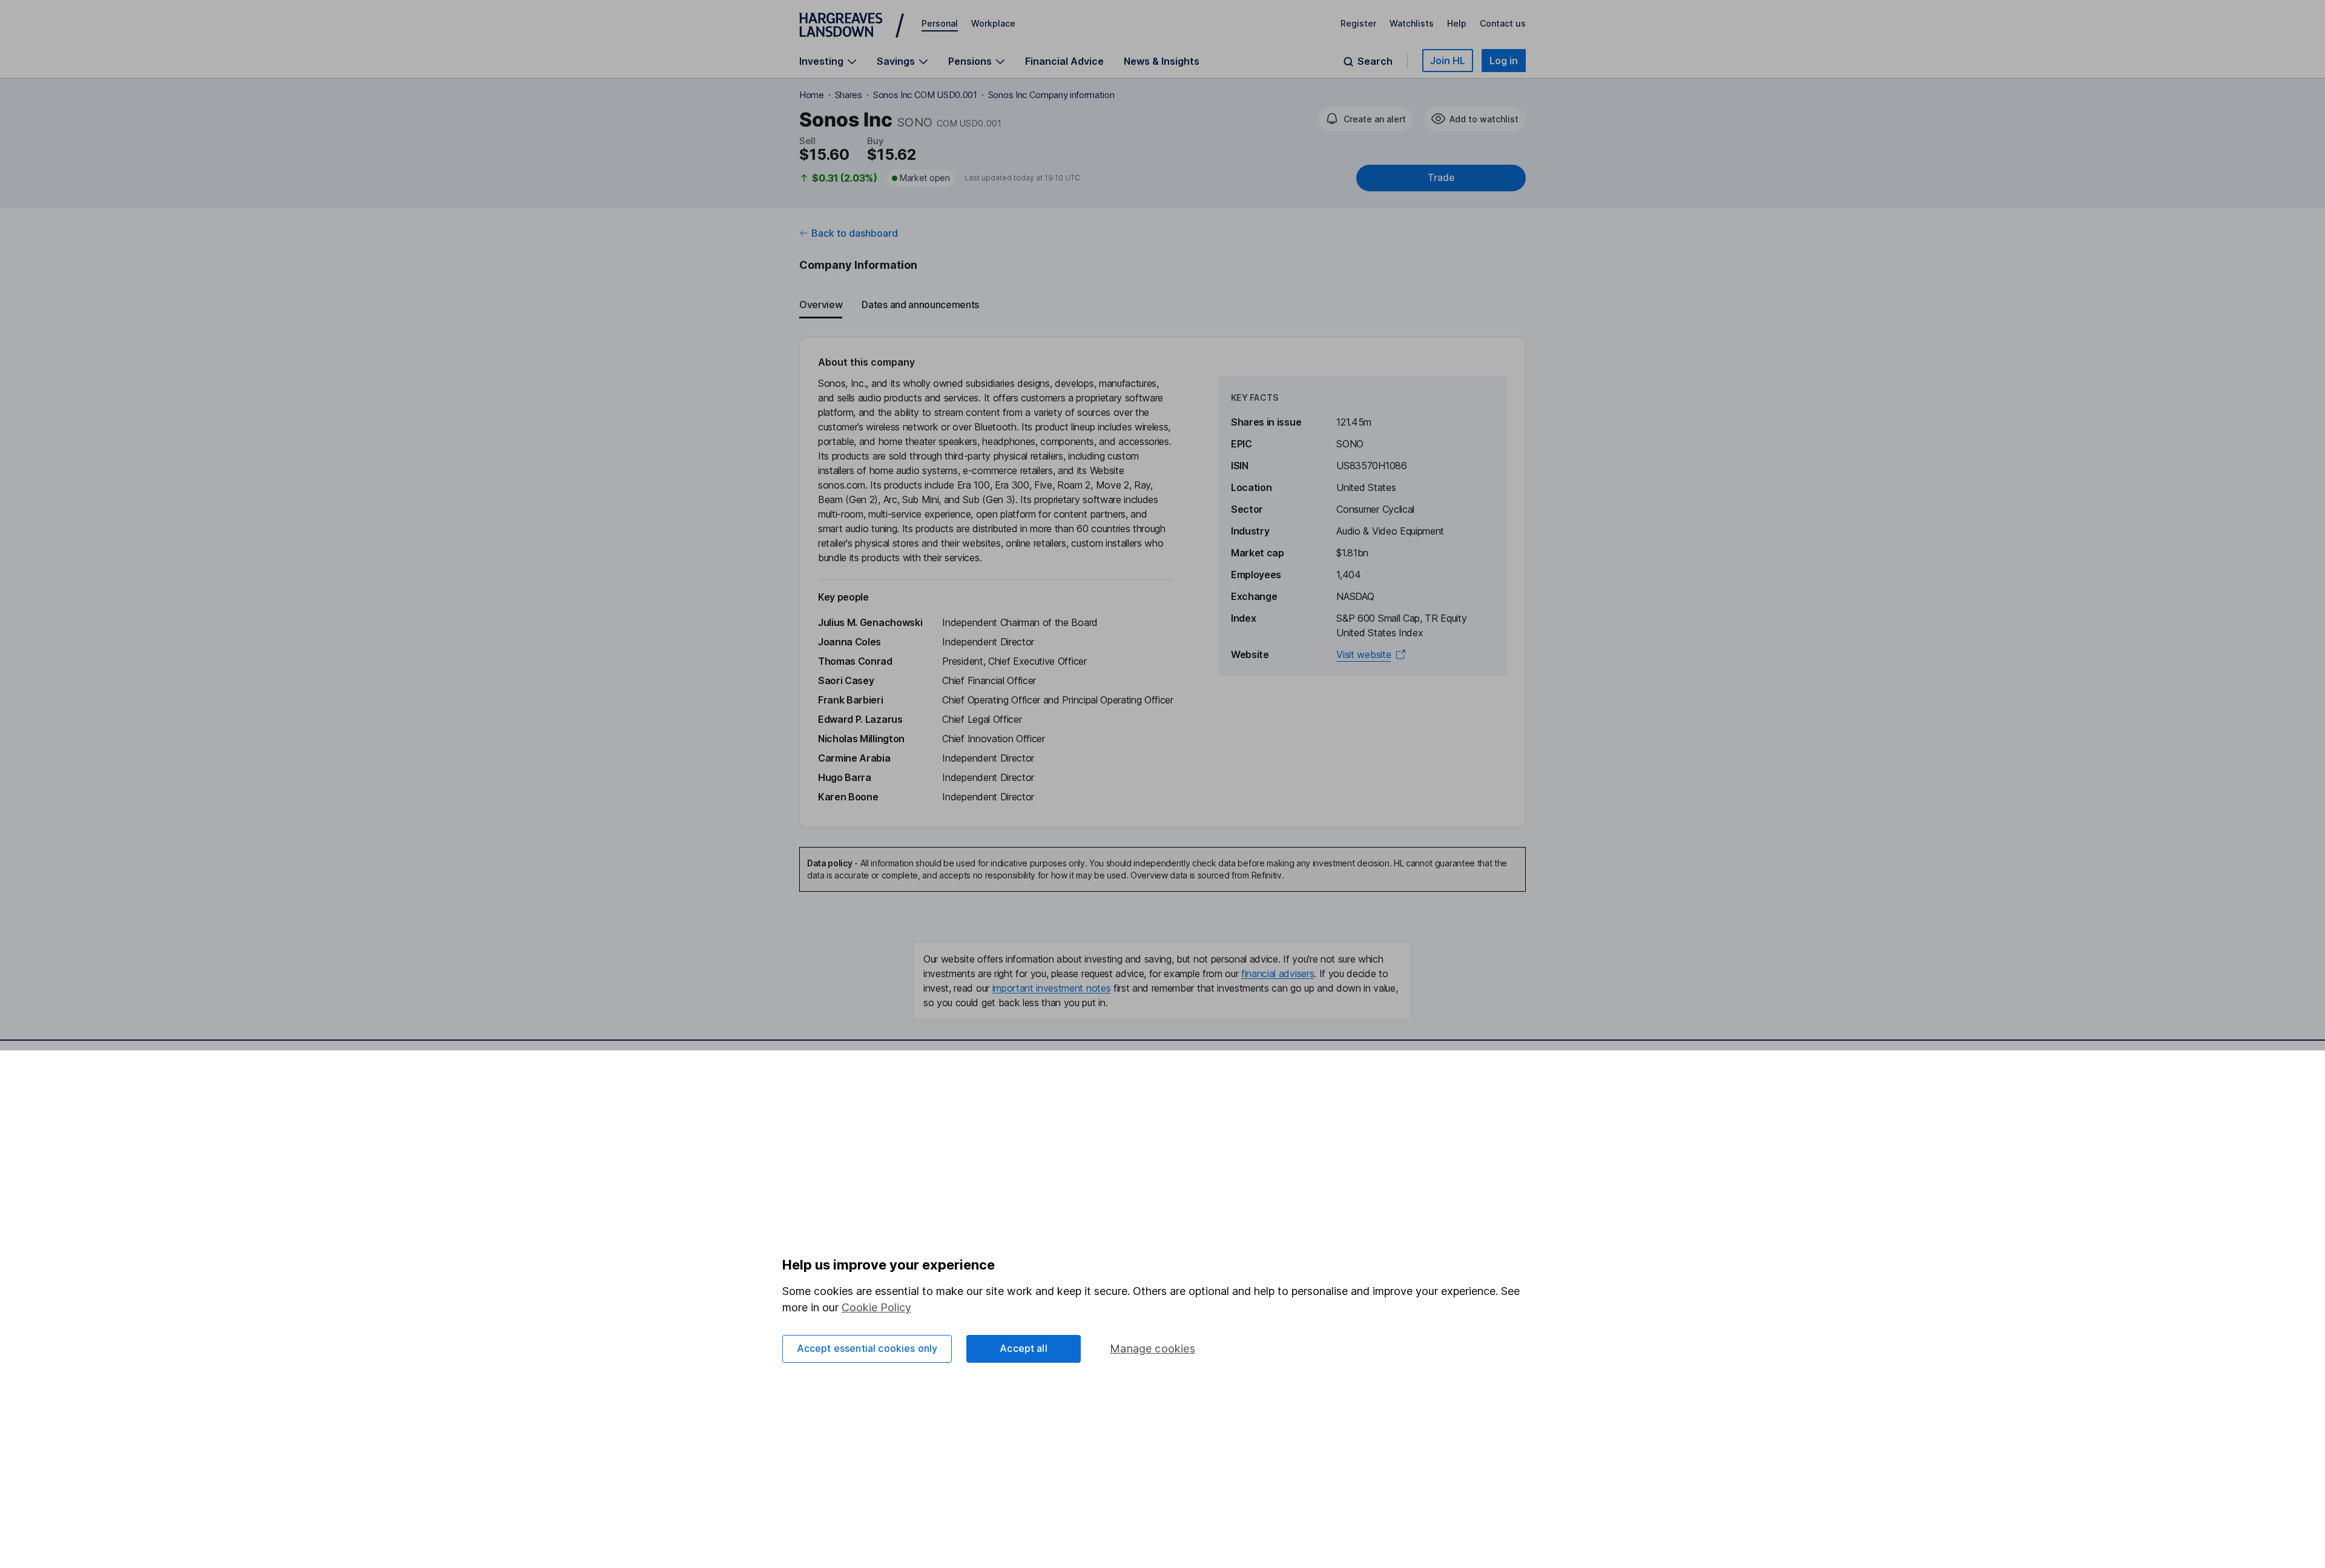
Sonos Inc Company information (1051, 95)
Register (1358, 23)
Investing (821, 61)
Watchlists (1412, 23)
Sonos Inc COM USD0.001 (925, 95)
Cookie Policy (876, 1307)
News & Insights (1162, 61)
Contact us (1503, 23)
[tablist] (1162, 305)
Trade (1441, 178)
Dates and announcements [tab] (920, 305)
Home (812, 95)
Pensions (970, 61)
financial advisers (1278, 973)
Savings (896, 61)
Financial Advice (1064, 61)
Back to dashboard (855, 233)
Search (1375, 61)
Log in (1504, 61)
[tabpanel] (1162, 582)
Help (1457, 23)
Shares (849, 95)
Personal (940, 23)
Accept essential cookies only (867, 1348)
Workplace (993, 23)
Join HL (1448, 61)
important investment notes (1052, 988)
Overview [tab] (821, 305)
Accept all (1024, 1348)
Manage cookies (1153, 1349)
